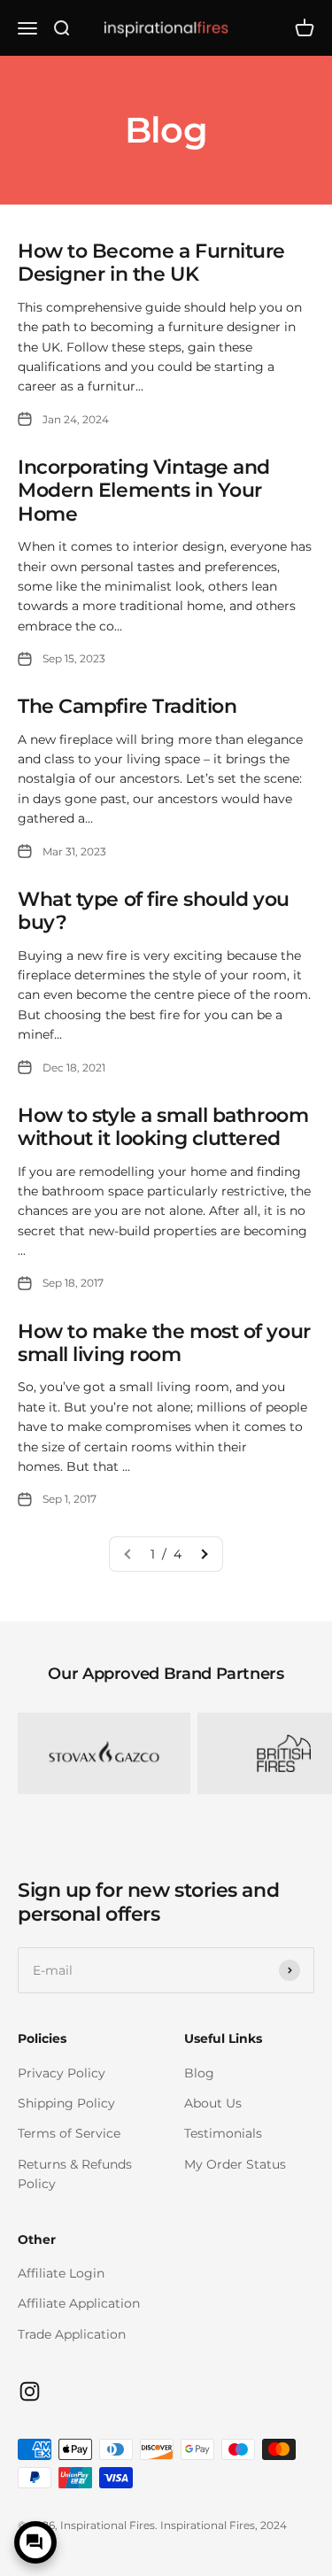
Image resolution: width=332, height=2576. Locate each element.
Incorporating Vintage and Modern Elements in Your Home (144, 491)
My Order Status (235, 2164)
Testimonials (223, 2133)
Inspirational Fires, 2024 (224, 2525)
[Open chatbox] (35, 2542)
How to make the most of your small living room (164, 1343)
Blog (199, 2073)
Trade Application (72, 2334)
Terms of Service (69, 2133)
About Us (213, 2103)
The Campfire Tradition (127, 706)
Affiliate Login (61, 2273)
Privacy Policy (62, 2073)
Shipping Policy (66, 2103)
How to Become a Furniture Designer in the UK (151, 263)
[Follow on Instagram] (30, 2391)
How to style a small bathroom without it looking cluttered (163, 1127)
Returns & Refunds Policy (75, 2174)
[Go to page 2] (204, 1554)
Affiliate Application (79, 2303)
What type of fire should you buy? (154, 911)
